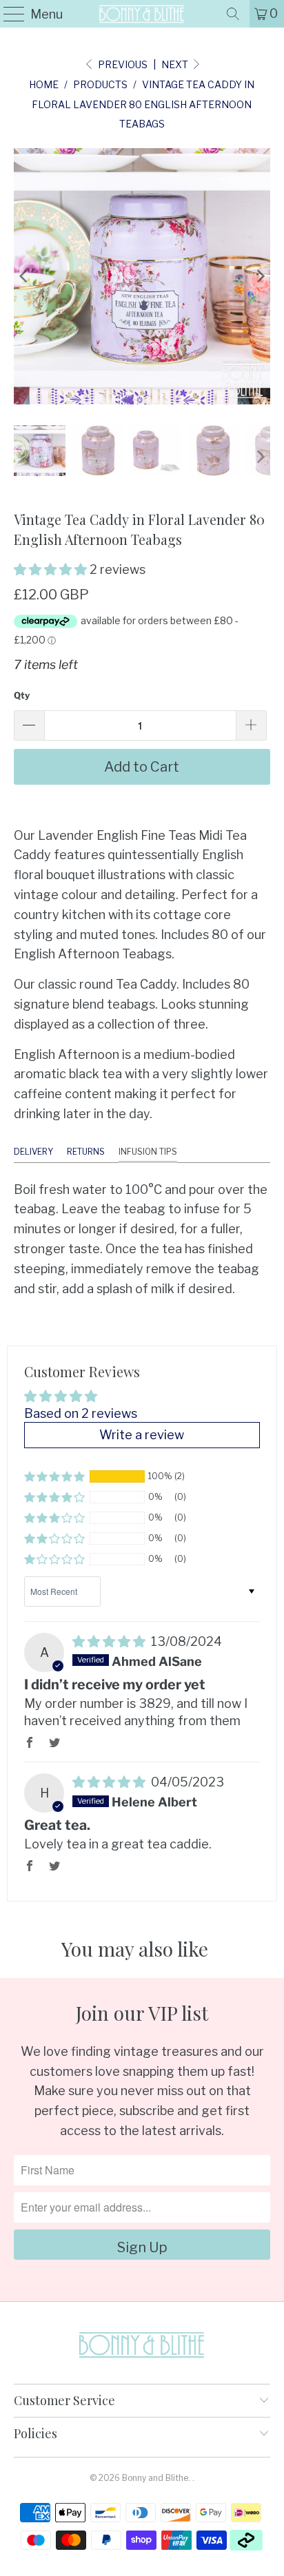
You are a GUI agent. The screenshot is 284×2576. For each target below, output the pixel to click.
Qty (22, 695)
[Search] (233, 14)
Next (176, 64)
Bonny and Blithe (155, 2478)
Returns (86, 1152)
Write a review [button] (142, 1435)
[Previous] (24, 276)
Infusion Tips (148, 1152)
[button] (50, 569)
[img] (109, 1641)
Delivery (33, 1152)
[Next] (260, 276)
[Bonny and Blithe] (142, 14)
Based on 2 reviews (81, 1413)
